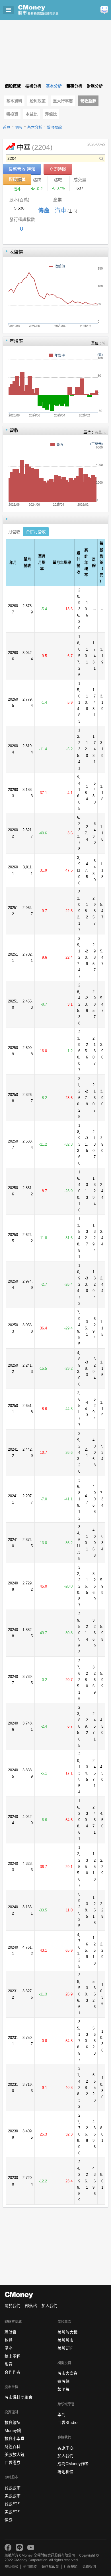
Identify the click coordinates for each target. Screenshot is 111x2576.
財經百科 (13, 2446)
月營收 (14, 532)
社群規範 (71, 2567)
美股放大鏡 (15, 2454)
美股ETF (12, 2512)
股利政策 (38, 101)
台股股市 (13, 2488)
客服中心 (65, 2448)
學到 (61, 2414)
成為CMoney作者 (73, 2464)
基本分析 (35, 127)
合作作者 (13, 2372)
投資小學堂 (15, 2438)
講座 (9, 2348)
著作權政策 (50, 2567)
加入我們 (50, 2305)
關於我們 (13, 2305)
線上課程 (13, 2356)
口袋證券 (13, 2462)
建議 (104, 10)
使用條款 (30, 2567)
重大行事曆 (63, 101)
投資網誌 (13, 2422)
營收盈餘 (88, 101)
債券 (9, 2520)
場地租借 (65, 2472)
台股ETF (12, 2504)
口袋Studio (67, 2422)
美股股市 (13, 2496)
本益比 (32, 114)
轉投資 (12, 114)
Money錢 (13, 2430)
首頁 (7, 127)
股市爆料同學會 (18, 2397)
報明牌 (63, 2389)
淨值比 (51, 114)
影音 (9, 2364)
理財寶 (11, 2332)
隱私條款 (11, 2567)
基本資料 (14, 101)
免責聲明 (89, 2567)
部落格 (31, 2305)
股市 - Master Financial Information (47, 10)
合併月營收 (36, 532)
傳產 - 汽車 (52, 210)
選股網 (63, 2381)
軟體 (9, 2340)
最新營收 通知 (22, 169)
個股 (19, 127)
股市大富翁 (67, 2373)
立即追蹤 (58, 169)
